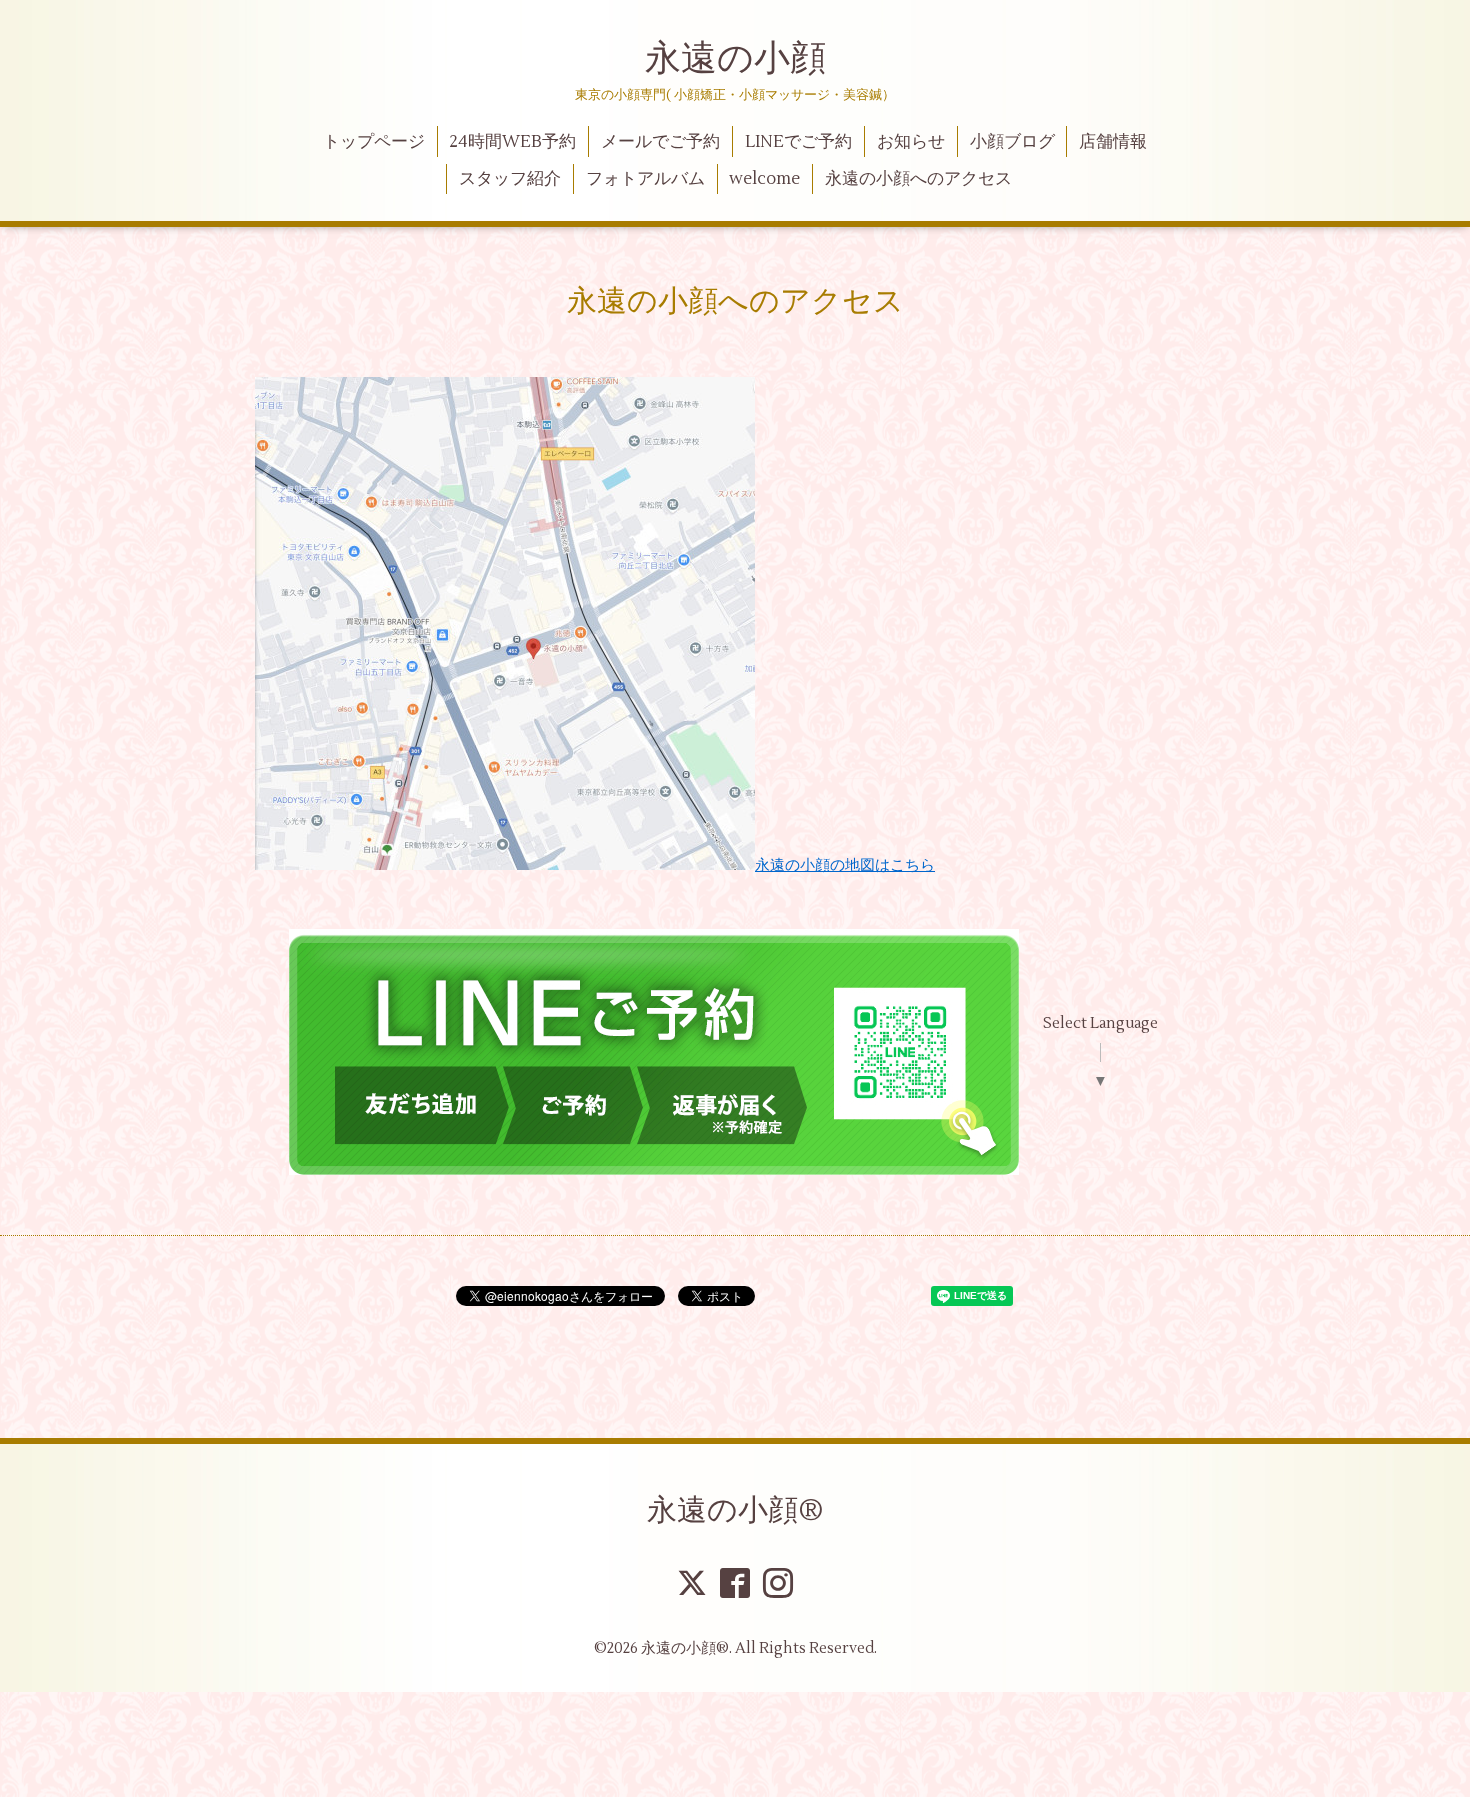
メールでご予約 (660, 142)
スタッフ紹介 (510, 179)
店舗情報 (1113, 142)
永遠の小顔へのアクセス (918, 179)
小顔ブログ (1012, 142)
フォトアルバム (645, 179)
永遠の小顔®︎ (735, 1510)
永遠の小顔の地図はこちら (845, 865)
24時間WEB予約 (512, 142)
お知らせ (911, 142)
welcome (764, 179)
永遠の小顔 (735, 59)
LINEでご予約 (798, 142)
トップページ (374, 142)
